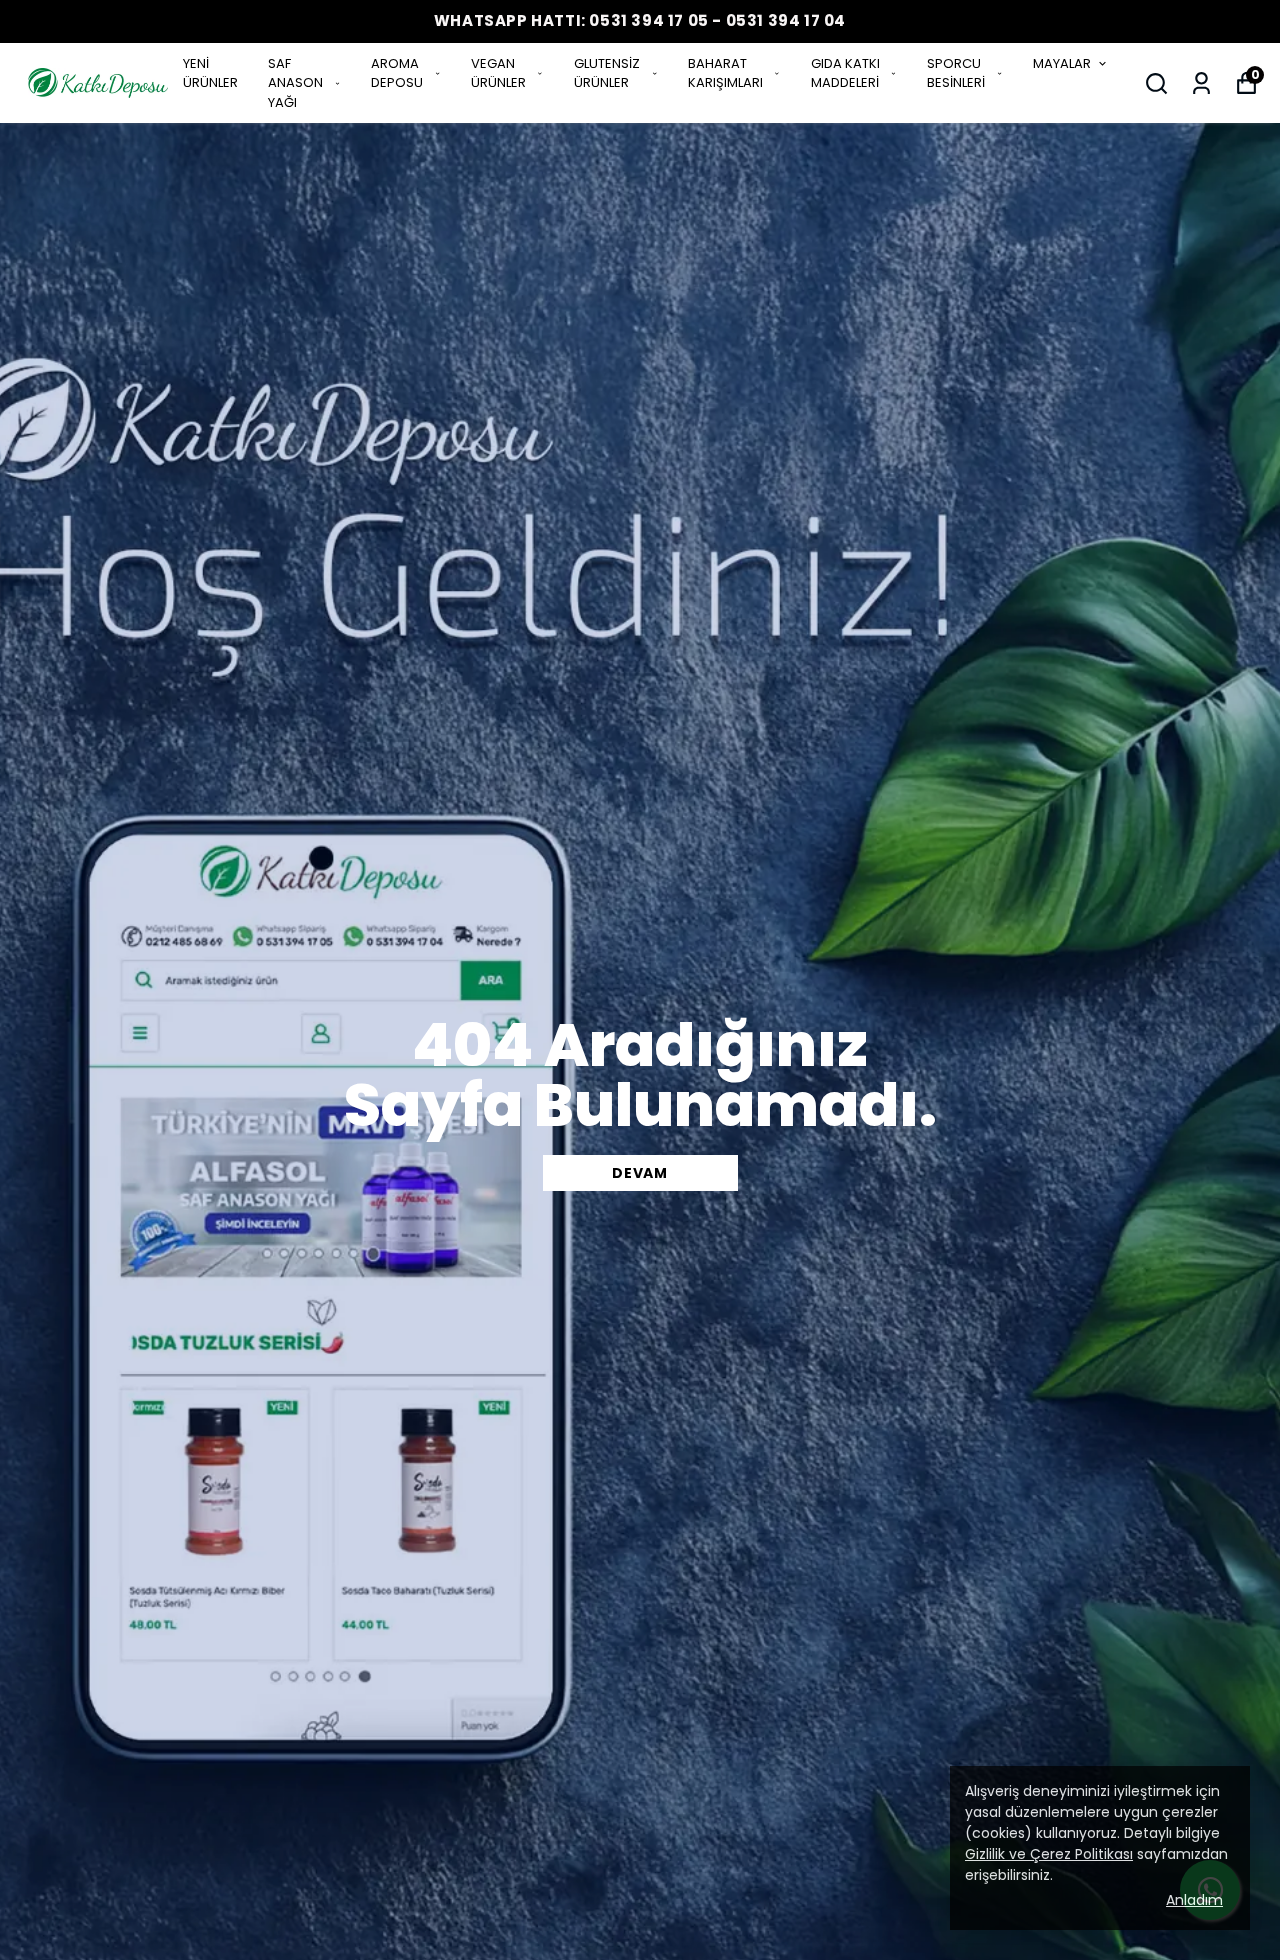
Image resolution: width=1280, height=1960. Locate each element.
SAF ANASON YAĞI (295, 83)
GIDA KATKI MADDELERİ (845, 73)
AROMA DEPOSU (397, 73)
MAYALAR (1062, 63)
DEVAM (640, 1173)
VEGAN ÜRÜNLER (498, 73)
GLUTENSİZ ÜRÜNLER (607, 73)
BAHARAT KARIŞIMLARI (725, 73)
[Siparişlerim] (1201, 83)
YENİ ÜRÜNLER (210, 73)
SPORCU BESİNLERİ (956, 73)
